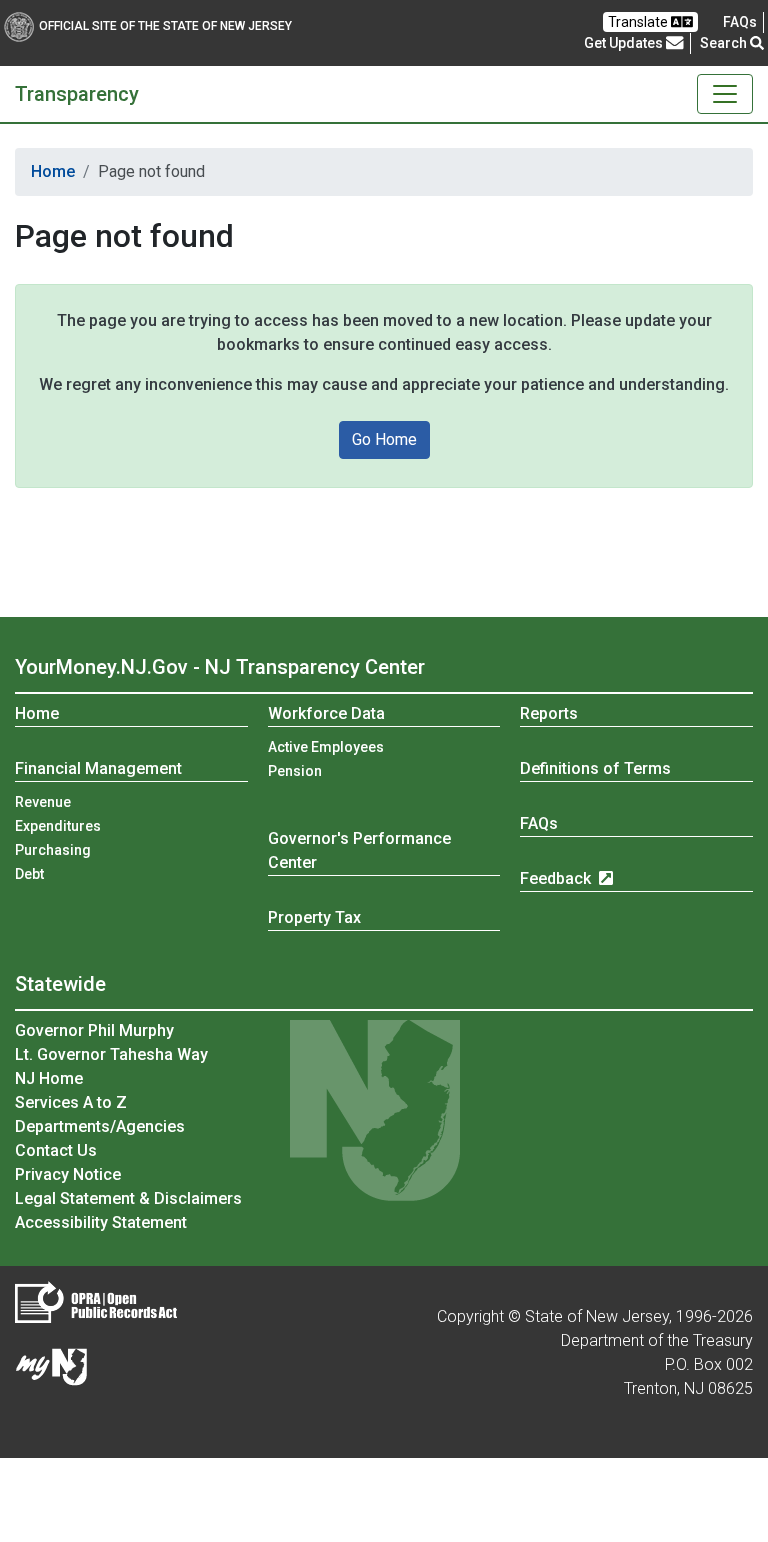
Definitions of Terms (595, 768)
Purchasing (53, 850)
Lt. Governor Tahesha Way (111, 1054)
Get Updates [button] (625, 43)
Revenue (43, 802)
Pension (295, 771)
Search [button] (725, 43)
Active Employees (326, 747)
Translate (639, 22)
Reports (549, 713)
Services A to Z (71, 1102)
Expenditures (58, 826)
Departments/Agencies (100, 1126)
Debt (29, 874)
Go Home (384, 439)
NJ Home (49, 1078)
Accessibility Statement (101, 1222)
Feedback (557, 878)
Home (53, 171)
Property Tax (314, 917)
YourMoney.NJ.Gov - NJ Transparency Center (220, 667)
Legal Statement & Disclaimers (128, 1198)
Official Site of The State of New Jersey (165, 26)
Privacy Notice (68, 1174)
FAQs (539, 823)
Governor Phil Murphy (94, 1030)
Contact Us (56, 1150)
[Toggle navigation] (725, 94)
